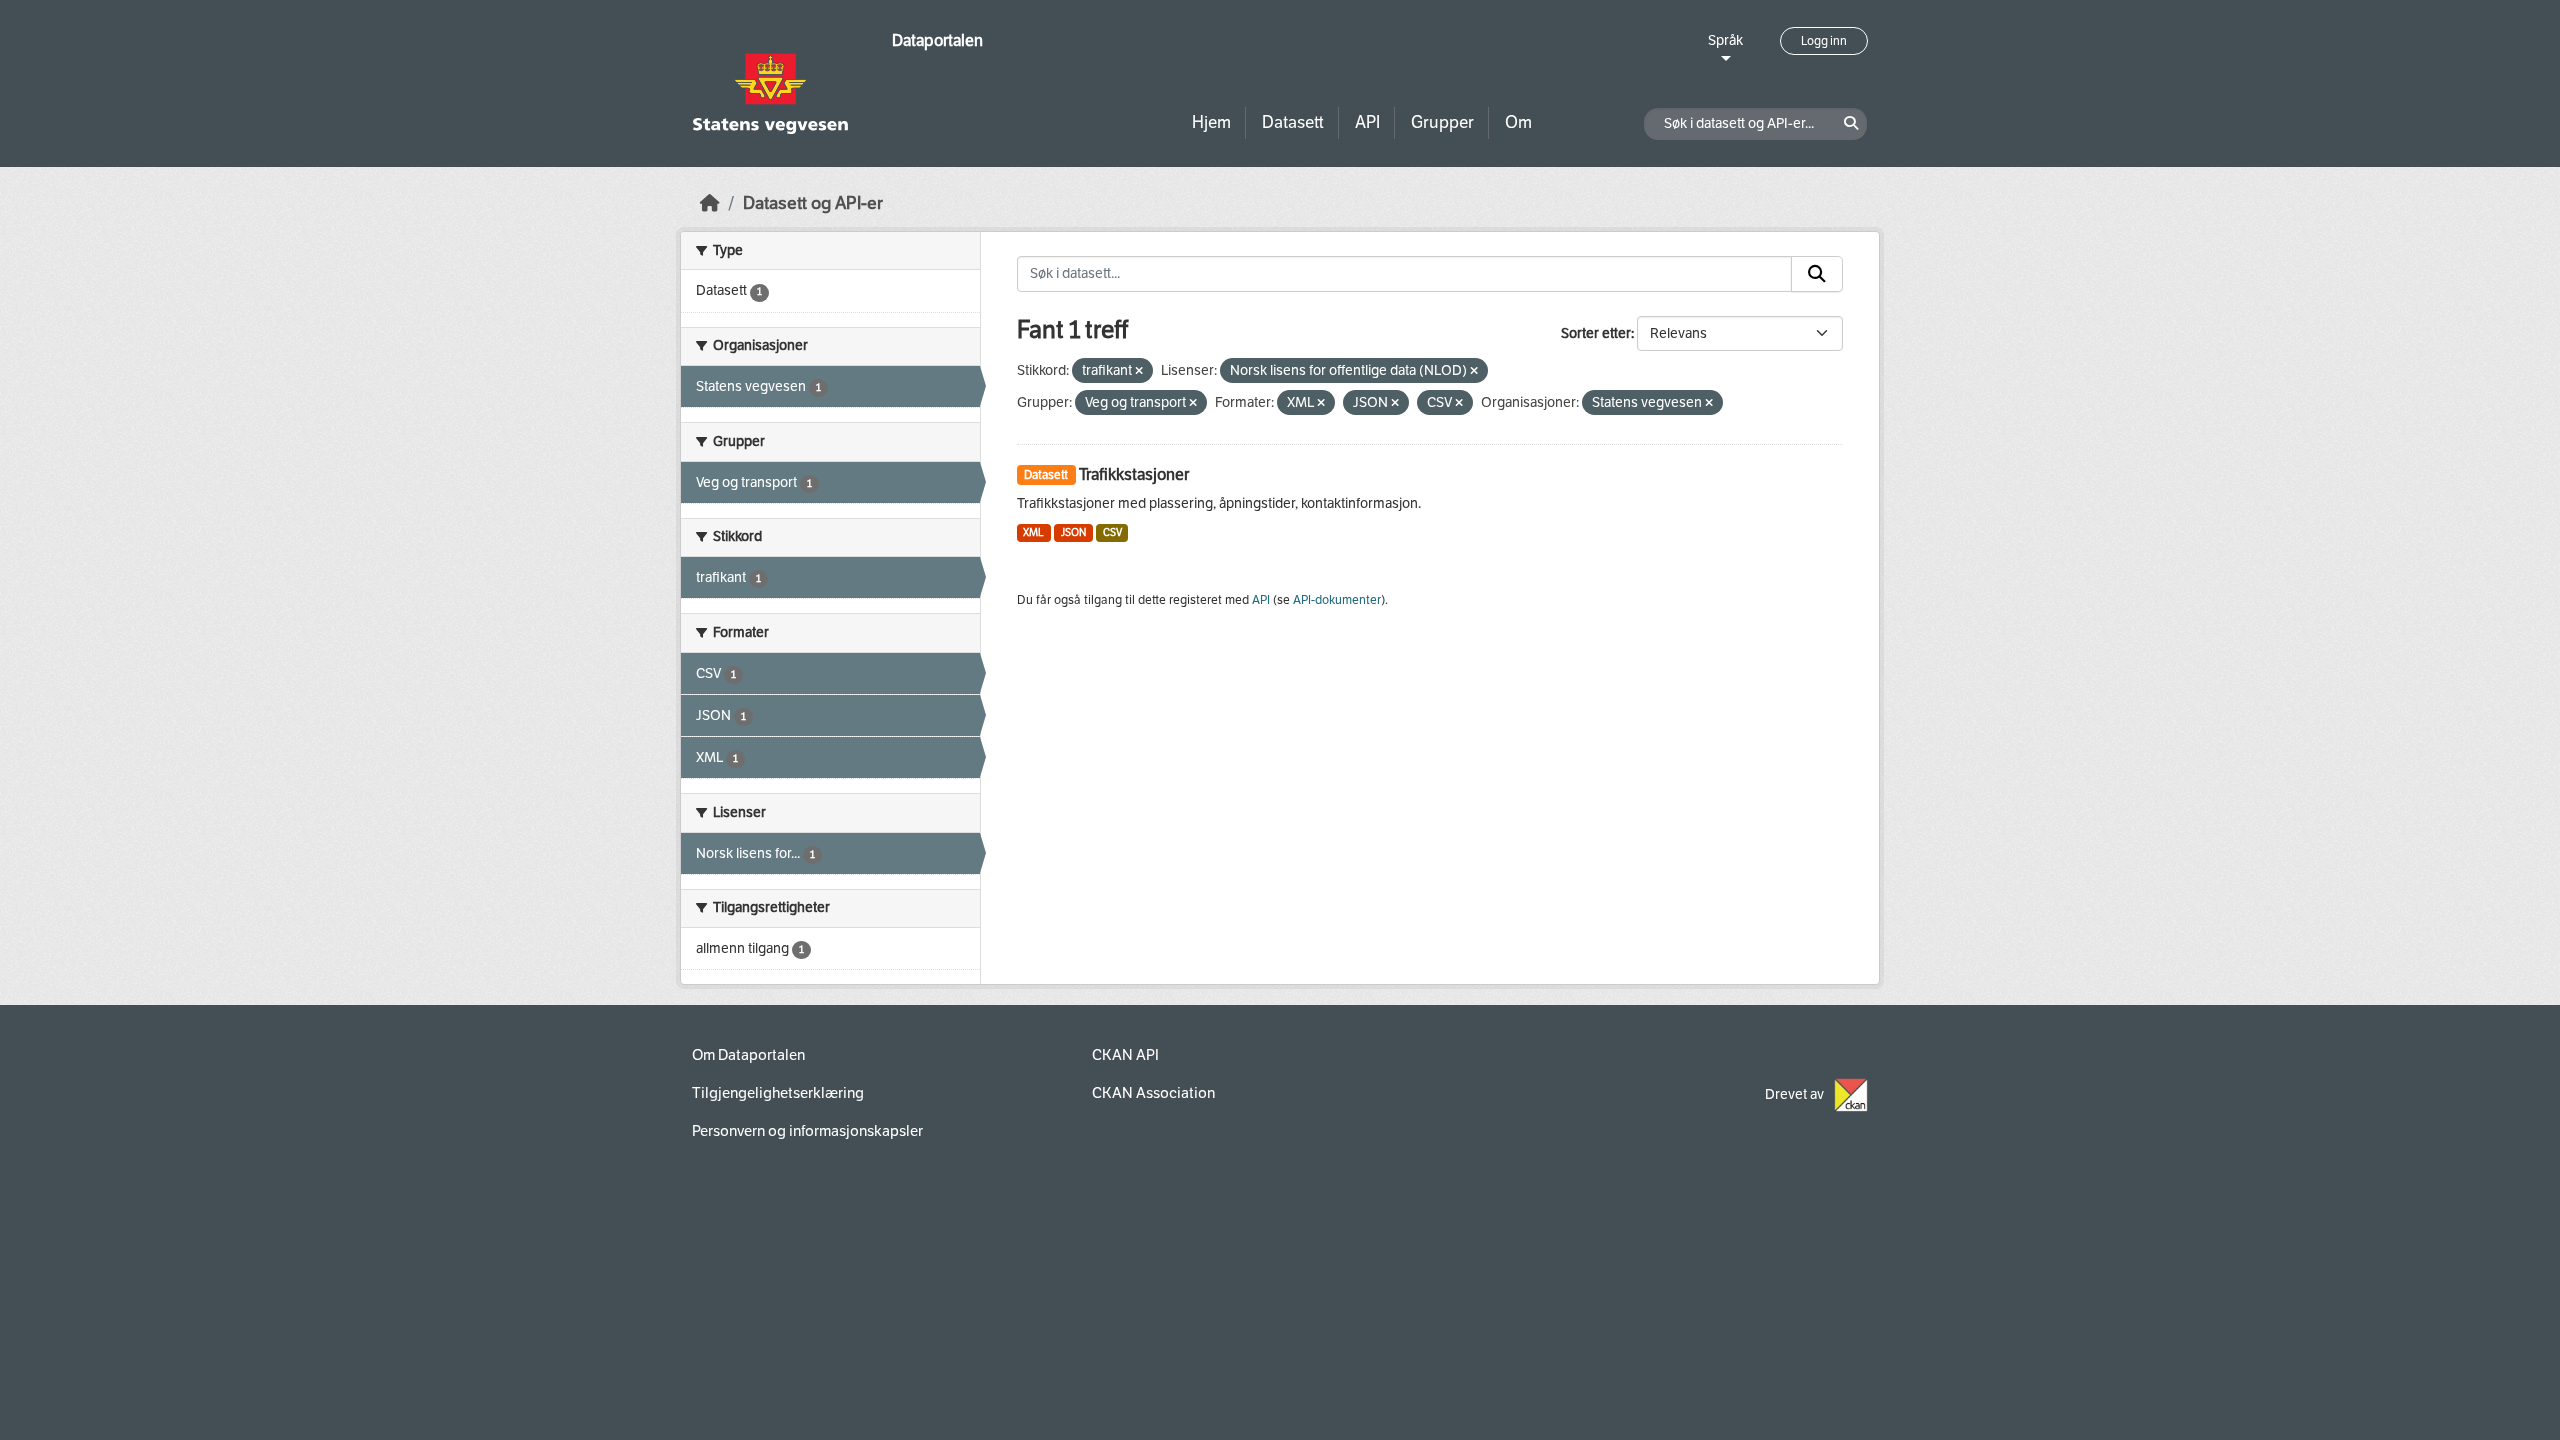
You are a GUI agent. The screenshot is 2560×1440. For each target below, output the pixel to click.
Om (1518, 122)
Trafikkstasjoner (1134, 474)
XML (1033, 532)
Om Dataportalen (748, 1055)
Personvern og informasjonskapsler (807, 1131)
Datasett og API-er (813, 203)
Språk (1725, 40)
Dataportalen (937, 40)
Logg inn (1824, 41)
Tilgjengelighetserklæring (778, 1093)
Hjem (1211, 122)
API (1367, 122)
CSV (1112, 532)
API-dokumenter (1337, 600)
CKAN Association (1153, 1093)
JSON (1073, 532)
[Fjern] (1139, 371)
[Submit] (1817, 274)
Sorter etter (1596, 333)
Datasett (1293, 122)
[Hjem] (710, 203)
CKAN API (1125, 1055)
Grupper (1442, 122)
